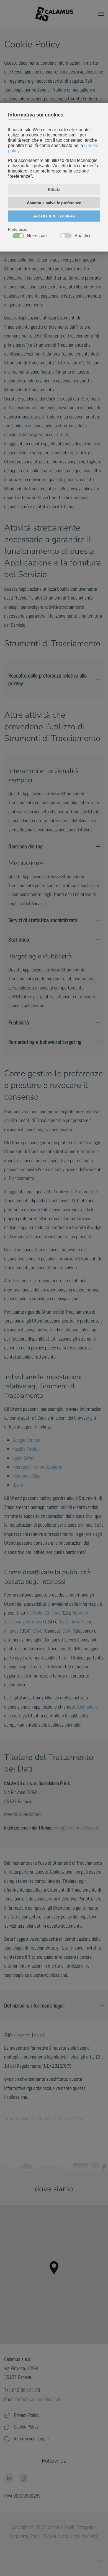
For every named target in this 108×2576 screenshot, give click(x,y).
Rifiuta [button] (54, 189)
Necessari (37, 236)
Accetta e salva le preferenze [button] (54, 203)
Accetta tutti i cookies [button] (54, 216)
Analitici (82, 236)
